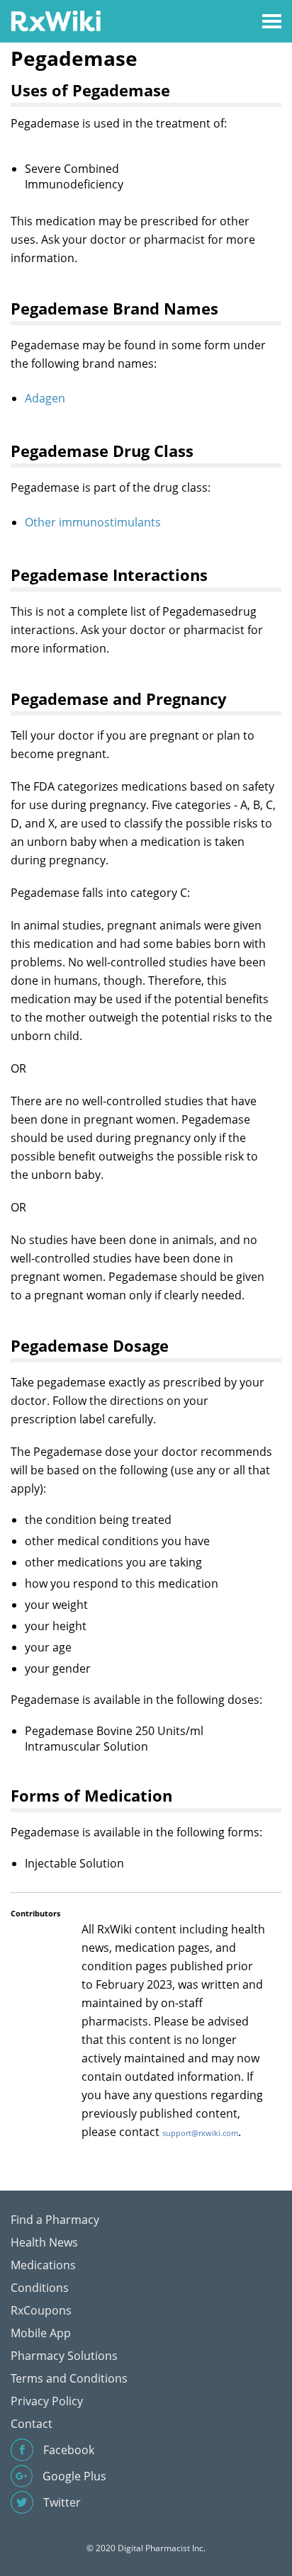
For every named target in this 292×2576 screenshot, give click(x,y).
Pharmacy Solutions (64, 2356)
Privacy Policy (47, 2401)
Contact (32, 2424)
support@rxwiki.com (200, 2133)
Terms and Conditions (69, 2378)
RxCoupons (41, 2310)
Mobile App (41, 2333)
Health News (44, 2242)
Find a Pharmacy (55, 2220)
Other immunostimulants (93, 522)
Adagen (45, 398)
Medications (43, 2265)
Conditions (40, 2288)
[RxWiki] (56, 20)
